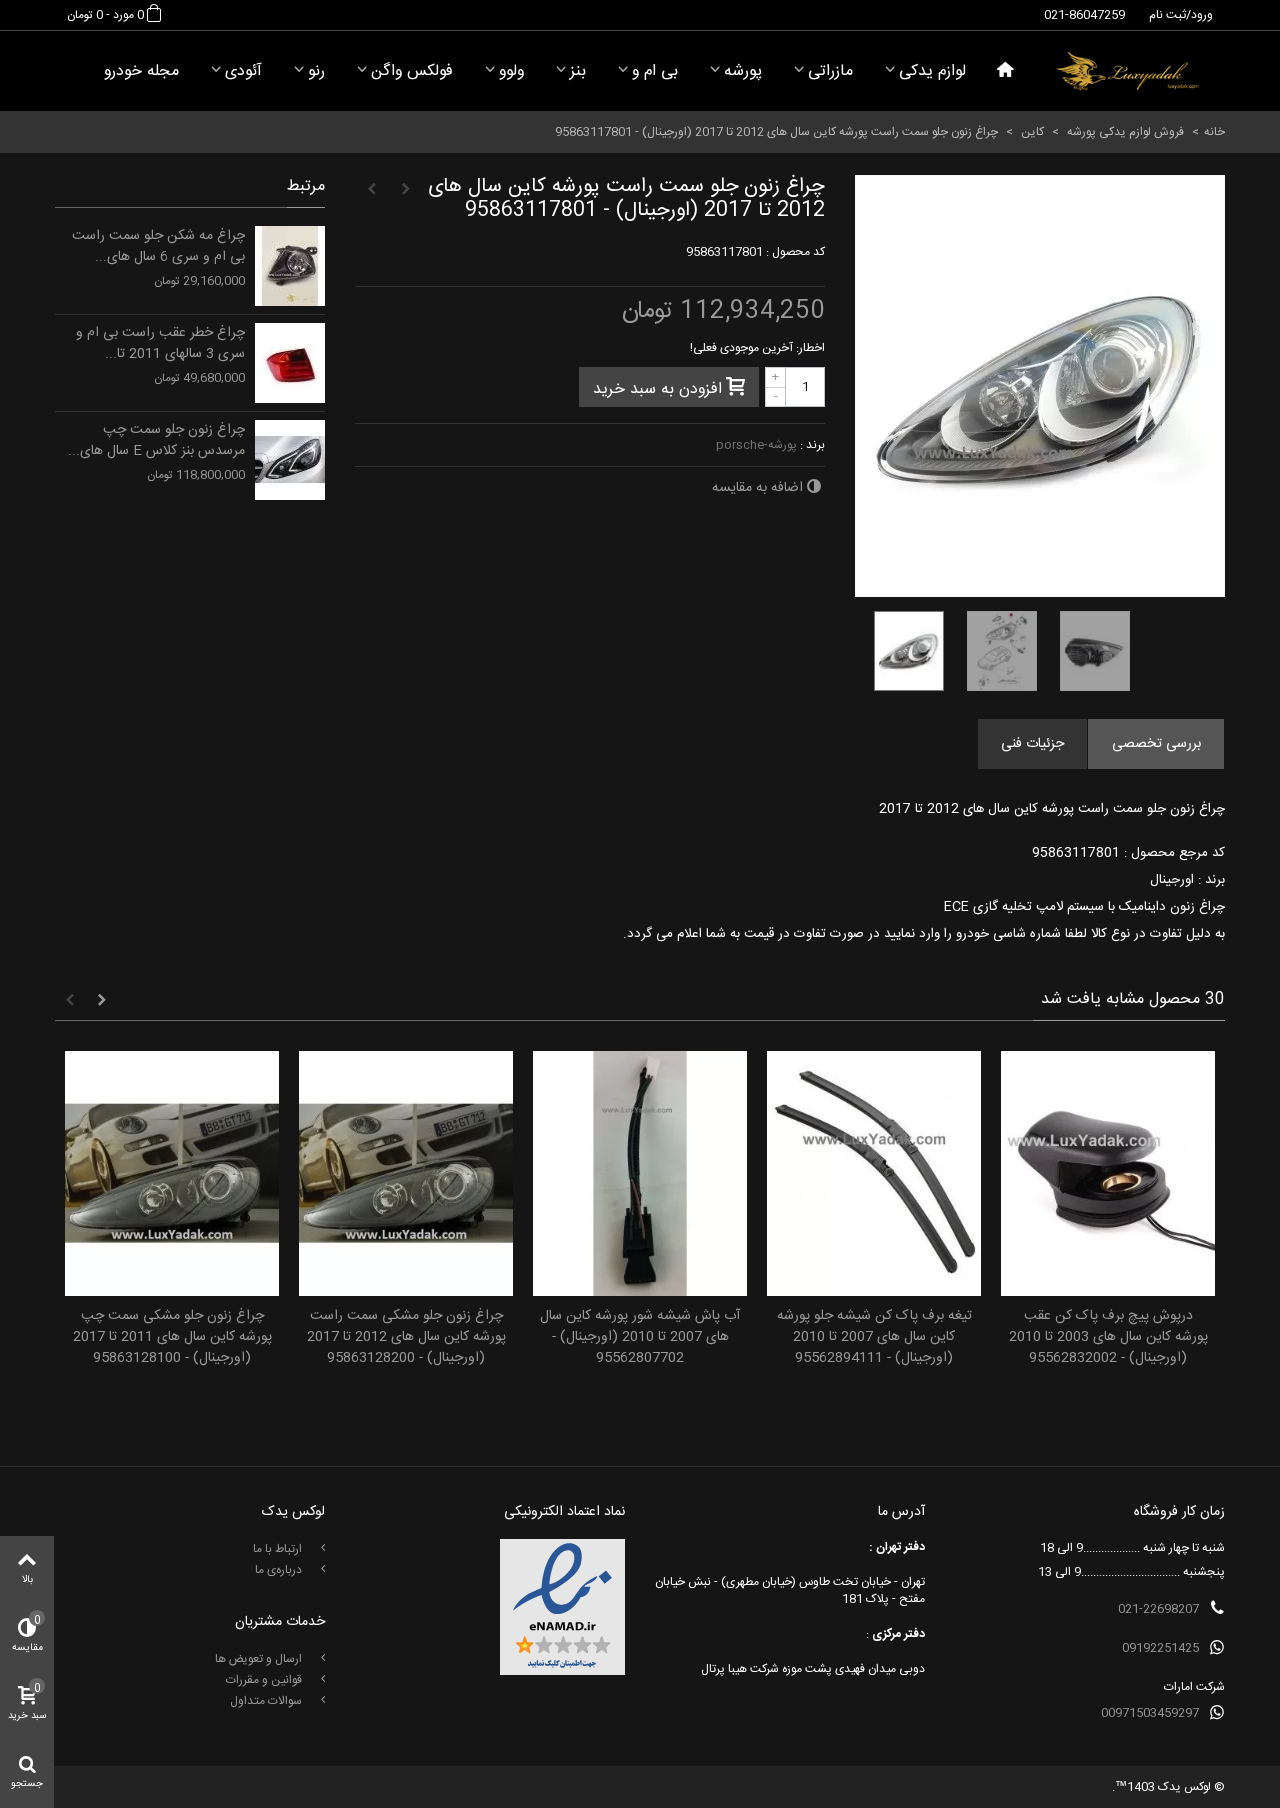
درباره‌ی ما (280, 1570)
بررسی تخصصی (1156, 744)
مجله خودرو (141, 71)
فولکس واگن (412, 71)
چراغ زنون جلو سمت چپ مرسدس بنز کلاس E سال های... (156, 441)
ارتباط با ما (279, 1549)
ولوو (511, 71)
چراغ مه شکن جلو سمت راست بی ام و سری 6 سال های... (158, 247)
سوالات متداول (267, 1701)
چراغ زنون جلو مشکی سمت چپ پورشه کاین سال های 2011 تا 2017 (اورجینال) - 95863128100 (172, 1337)
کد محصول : (795, 252)
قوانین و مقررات (265, 1680)
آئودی (243, 71)
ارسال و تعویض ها (260, 1659)
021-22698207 (1158, 1609)
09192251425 (1160, 1648)
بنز (578, 71)
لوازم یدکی (932, 71)
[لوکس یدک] (1127, 71)
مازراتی (830, 71)
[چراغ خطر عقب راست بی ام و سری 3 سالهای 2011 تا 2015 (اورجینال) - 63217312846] (290, 363)
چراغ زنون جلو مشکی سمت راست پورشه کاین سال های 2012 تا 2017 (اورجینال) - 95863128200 (406, 1337)
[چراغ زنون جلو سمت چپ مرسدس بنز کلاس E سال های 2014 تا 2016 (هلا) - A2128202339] (290, 460)
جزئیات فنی (1032, 744)
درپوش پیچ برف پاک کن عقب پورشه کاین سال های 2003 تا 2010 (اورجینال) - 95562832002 (1108, 1337)
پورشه (743, 71)
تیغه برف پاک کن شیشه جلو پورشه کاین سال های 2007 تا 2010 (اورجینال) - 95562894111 (874, 1337)
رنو (316, 71)
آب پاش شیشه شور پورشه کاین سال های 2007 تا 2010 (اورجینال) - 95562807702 (640, 1337)
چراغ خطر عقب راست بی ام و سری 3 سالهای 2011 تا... (160, 344)
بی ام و (655, 71)
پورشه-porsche (756, 445)
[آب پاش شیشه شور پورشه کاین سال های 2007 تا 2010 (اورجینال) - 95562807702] (640, 1173)
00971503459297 (1150, 1713)
